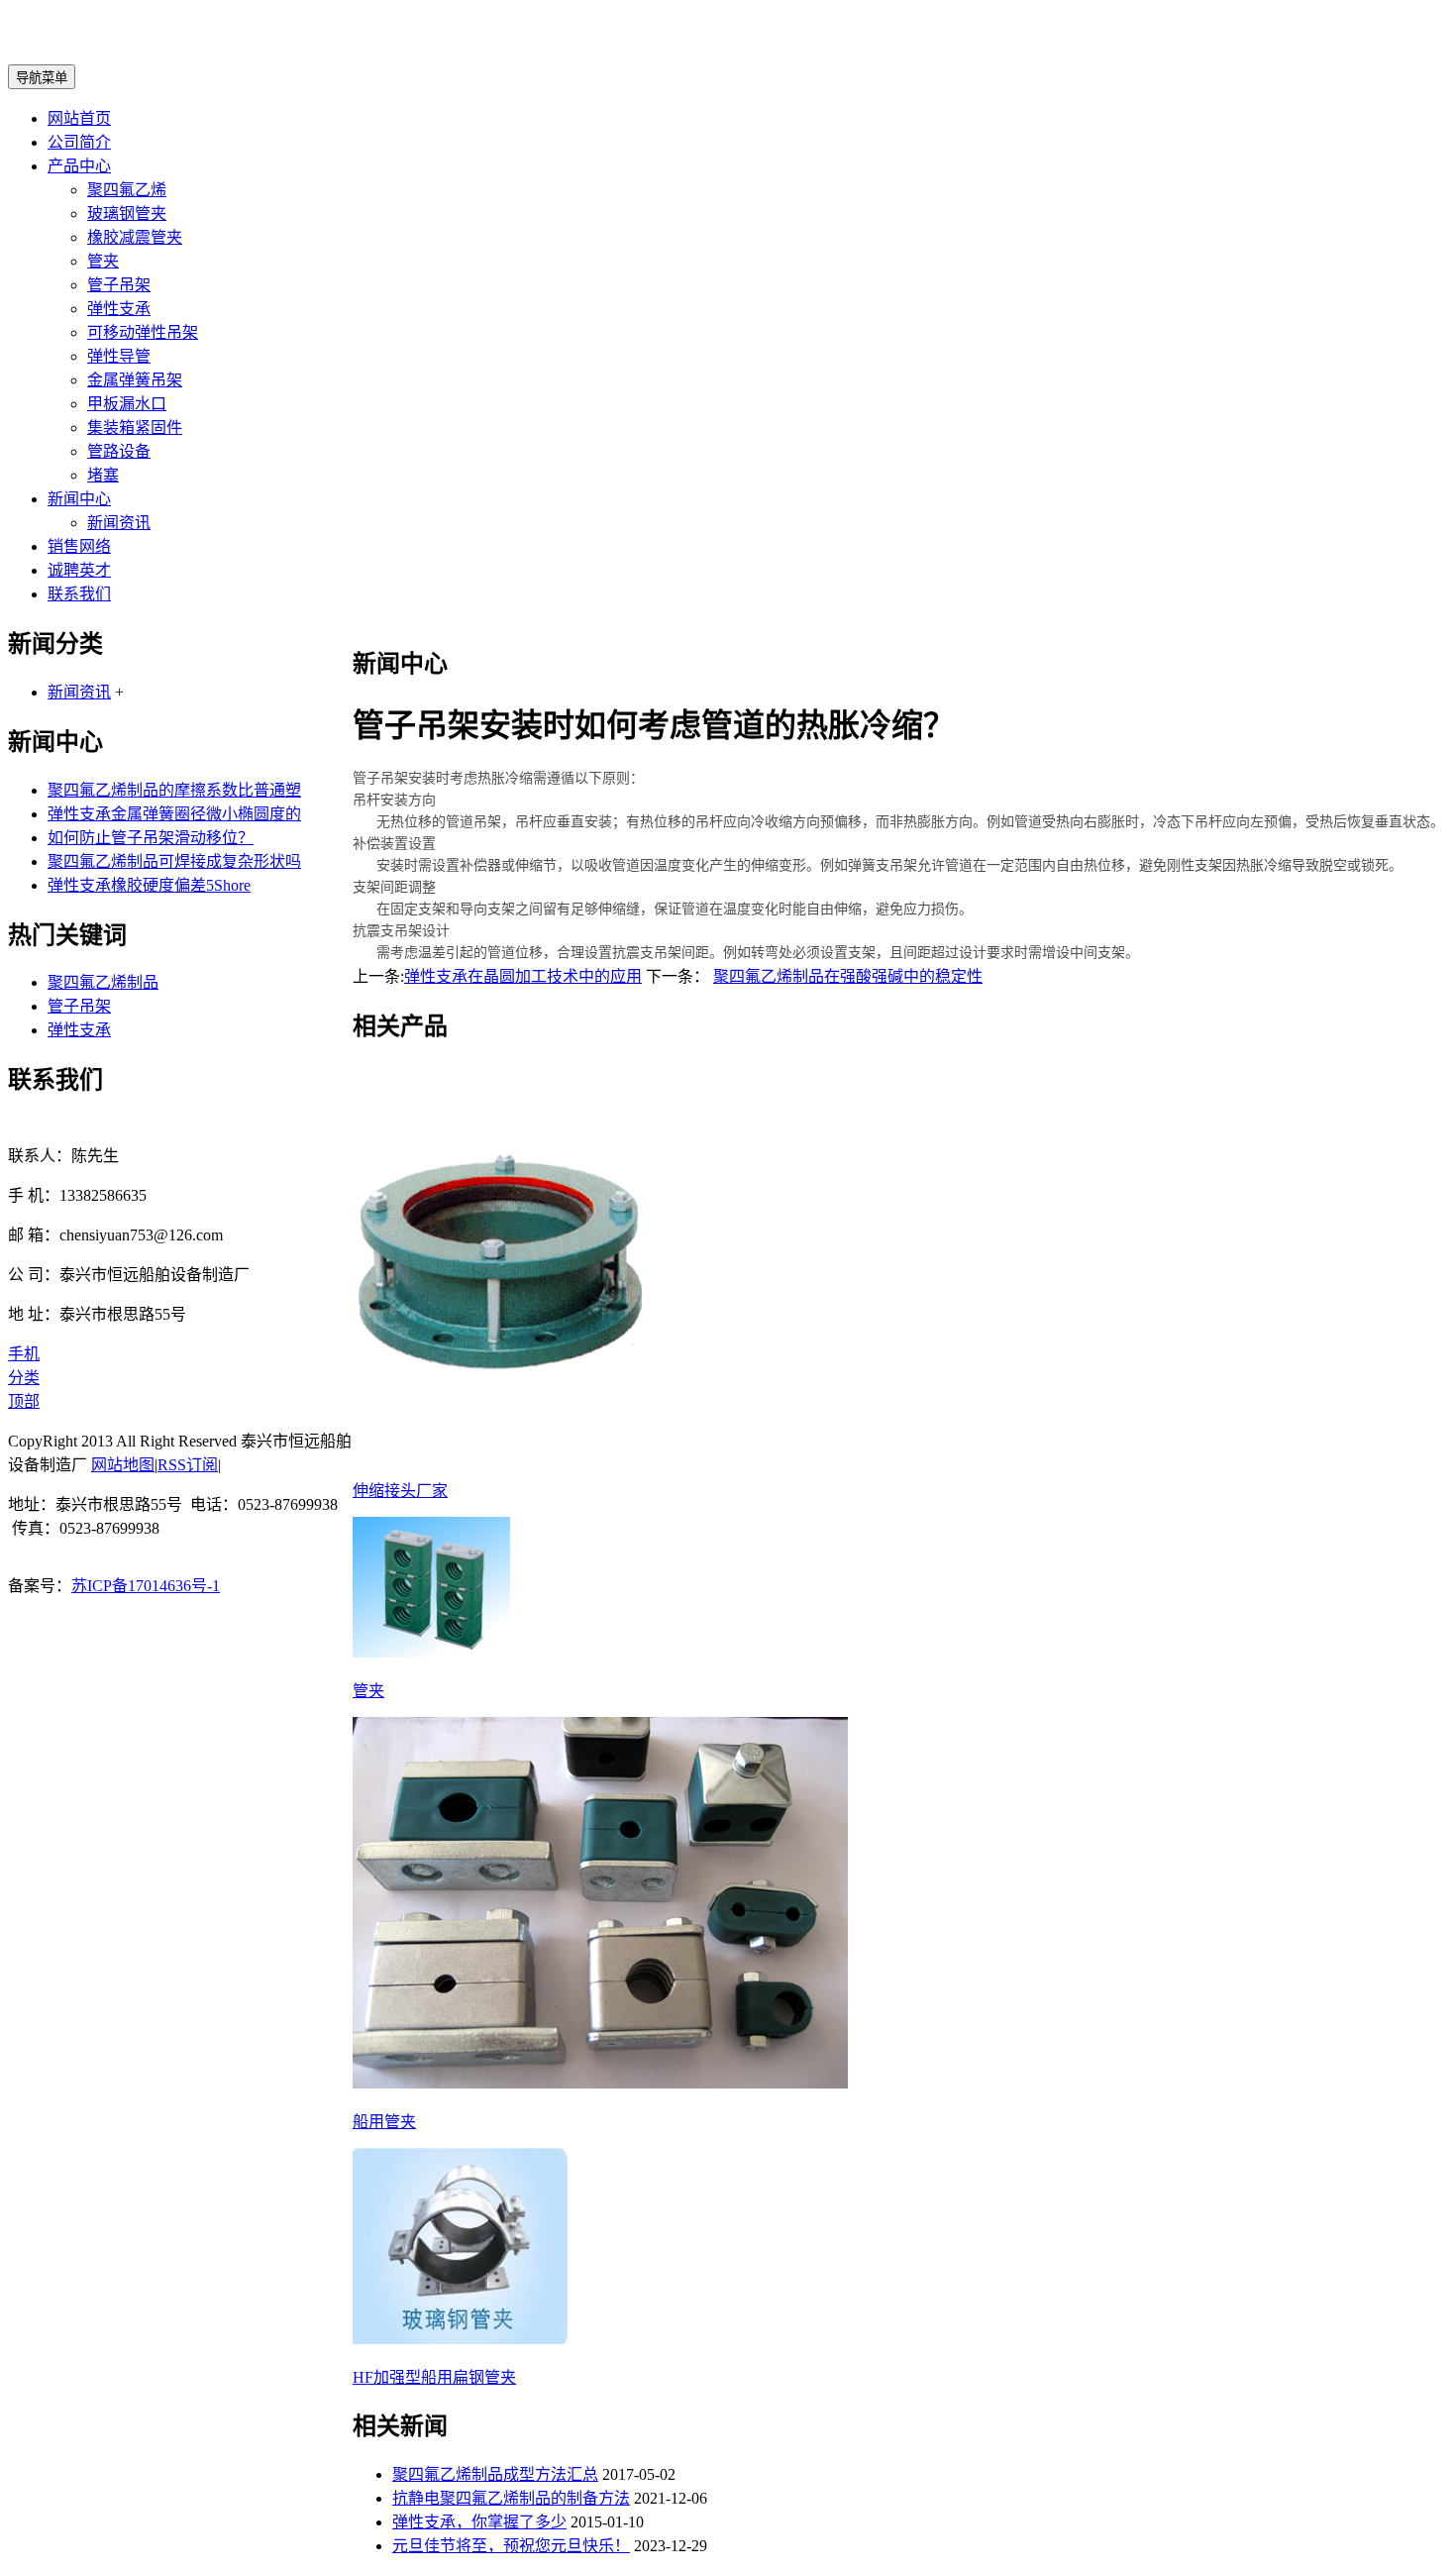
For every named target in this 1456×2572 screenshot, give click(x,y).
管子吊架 (119, 285)
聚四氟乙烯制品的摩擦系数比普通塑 (174, 790)
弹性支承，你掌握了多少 (479, 2522)
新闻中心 (79, 499)
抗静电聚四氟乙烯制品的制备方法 (511, 2498)
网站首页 (79, 118)
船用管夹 (384, 2122)
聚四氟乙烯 (127, 190)
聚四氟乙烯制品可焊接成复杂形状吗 (174, 861)
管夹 (103, 261)
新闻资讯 (119, 523)
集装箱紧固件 (135, 428)
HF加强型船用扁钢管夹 (434, 2377)
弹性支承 (119, 309)
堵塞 (103, 475)
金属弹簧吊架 (135, 380)
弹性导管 (119, 356)
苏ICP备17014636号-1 (146, 1586)
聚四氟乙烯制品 (103, 982)
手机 (24, 1354)
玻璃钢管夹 (127, 214)
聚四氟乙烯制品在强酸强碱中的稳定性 (848, 976)
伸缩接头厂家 (400, 1491)
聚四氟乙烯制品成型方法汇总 (495, 2474)
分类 (24, 1378)
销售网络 (79, 546)
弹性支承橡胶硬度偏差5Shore (149, 885)
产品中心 (79, 166)
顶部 (24, 1401)
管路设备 (119, 451)
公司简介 (79, 142)
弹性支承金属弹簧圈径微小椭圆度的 (174, 814)
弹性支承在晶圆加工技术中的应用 (523, 976)
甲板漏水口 (127, 404)
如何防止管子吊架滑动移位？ (151, 838)
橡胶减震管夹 (135, 237)
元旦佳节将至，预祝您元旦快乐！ (511, 2546)
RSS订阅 (188, 1465)
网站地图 (123, 1465)
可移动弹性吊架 (143, 332)
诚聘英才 (79, 570)
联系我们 (79, 594)
